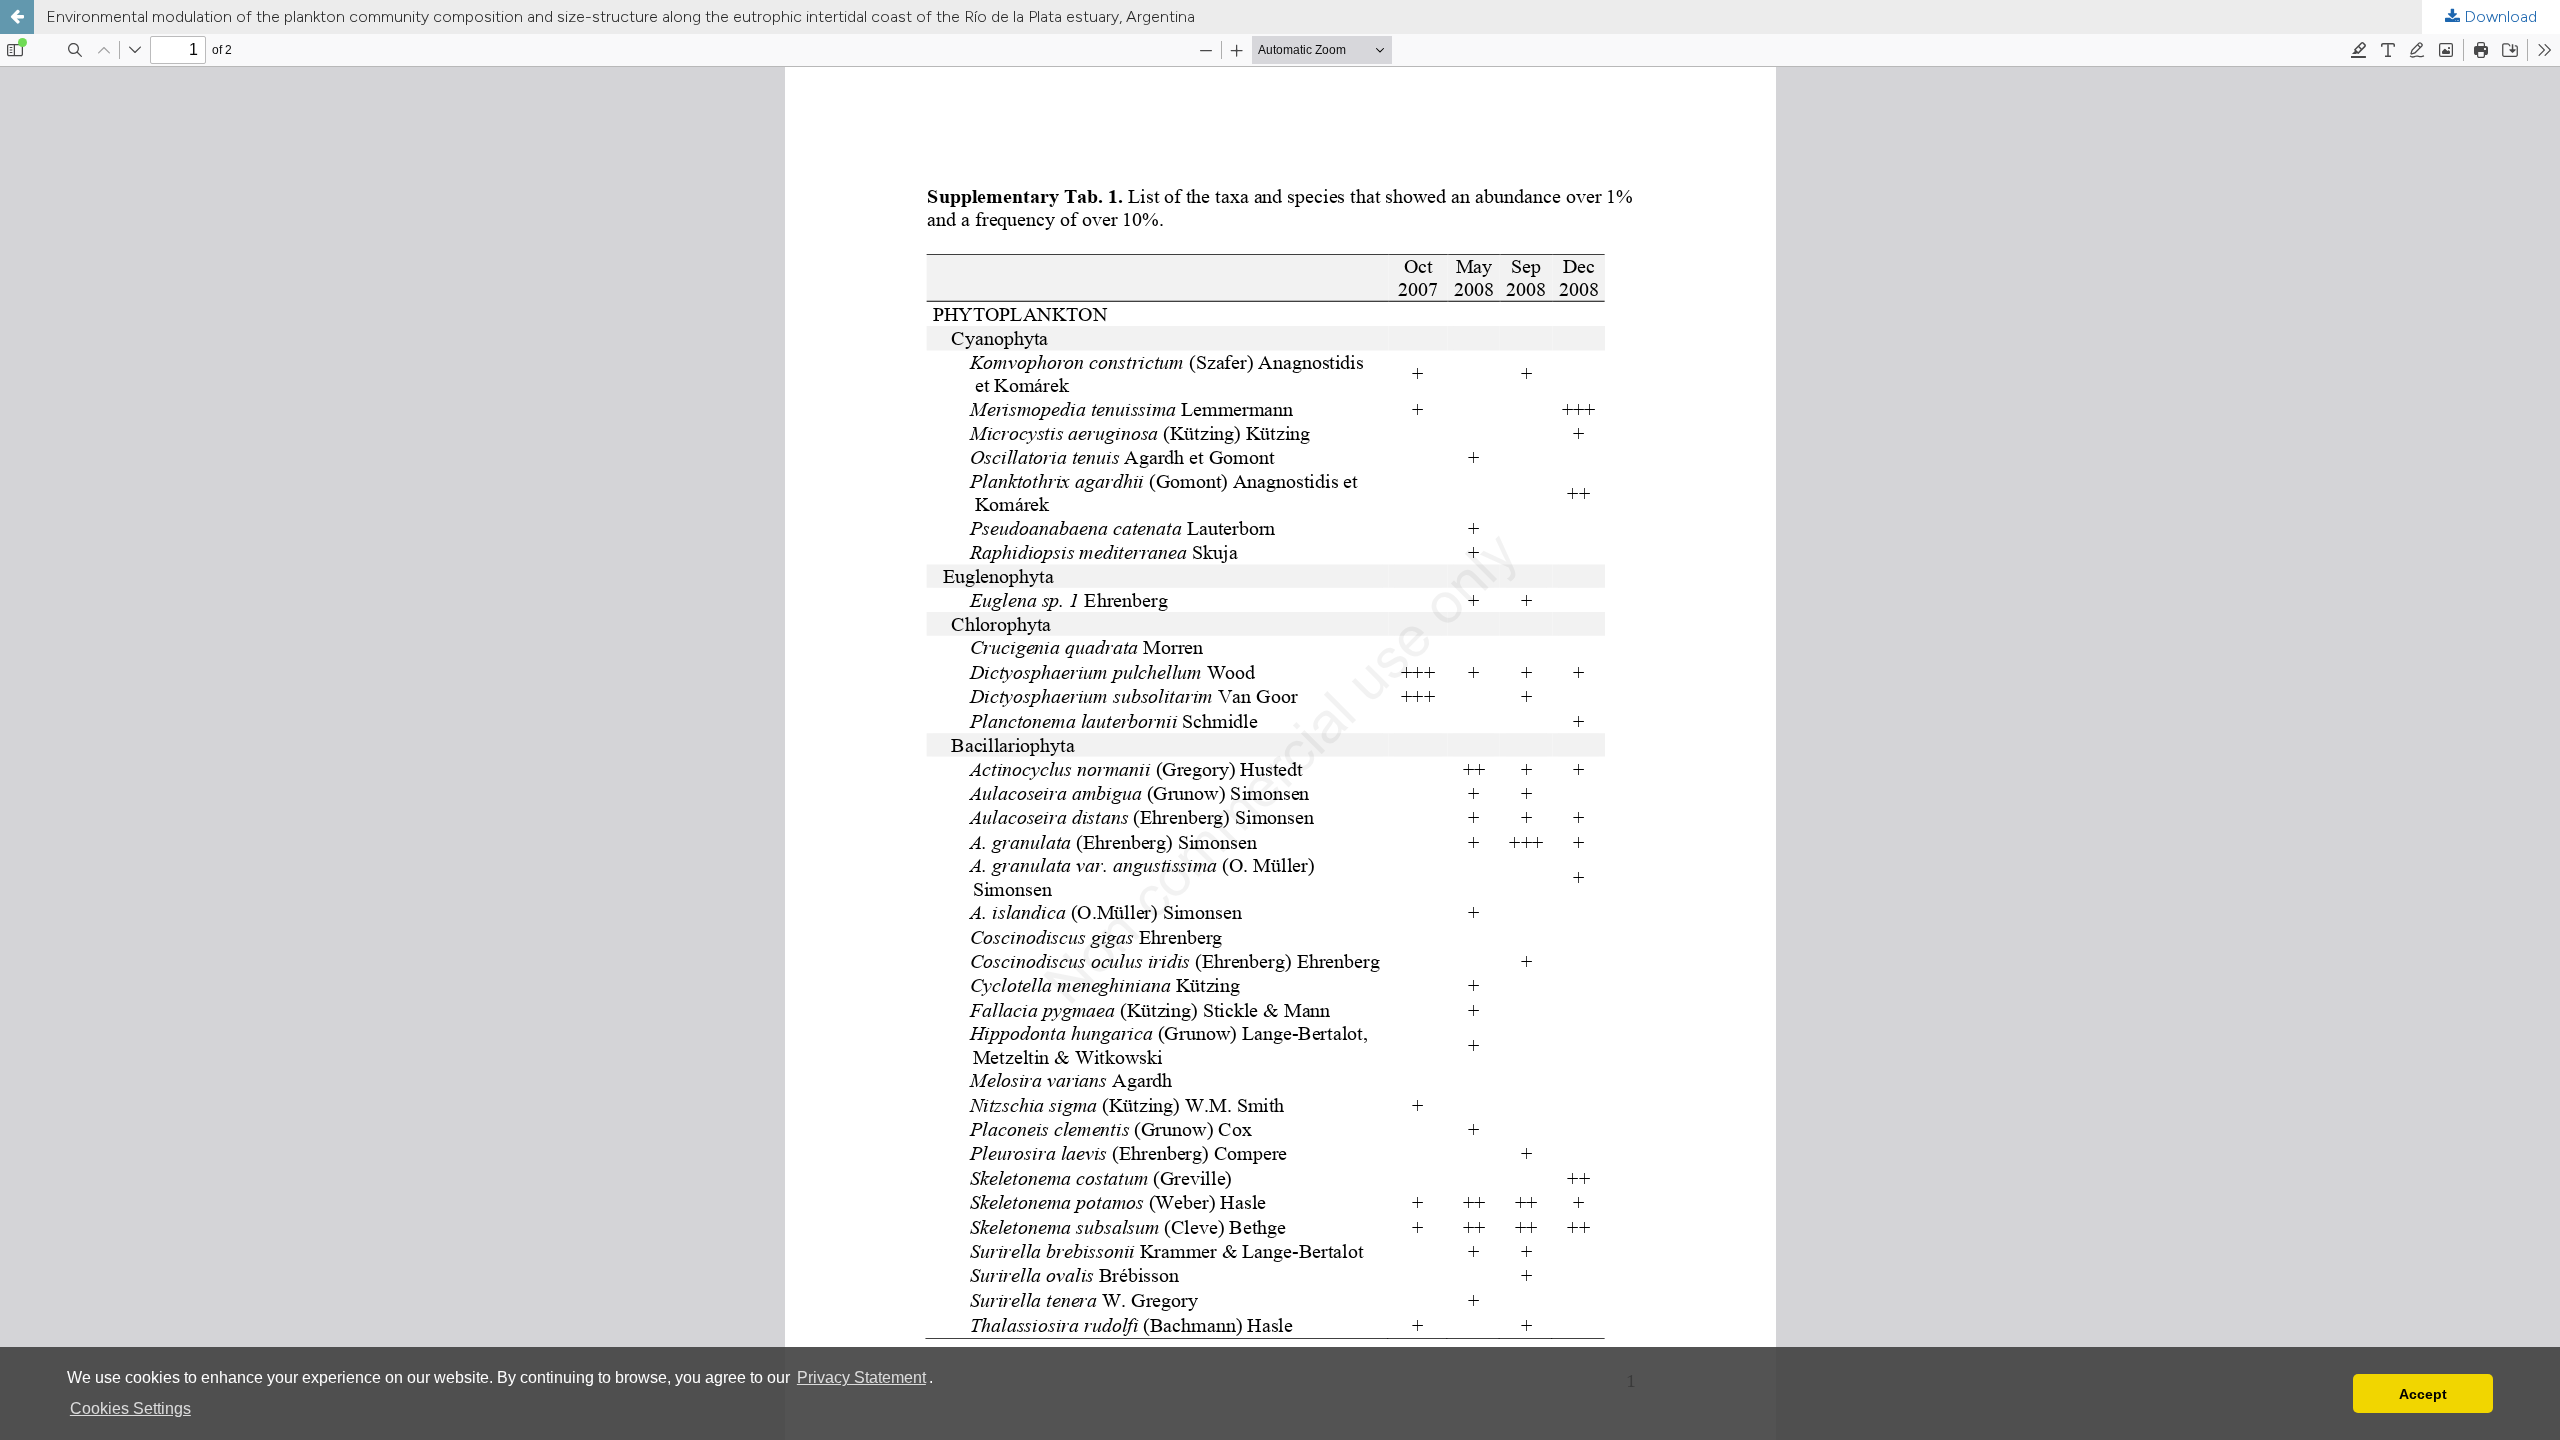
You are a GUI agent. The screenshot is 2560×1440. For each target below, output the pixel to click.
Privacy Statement (861, 1377)
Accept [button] (2423, 1394)
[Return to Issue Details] (17, 17)
